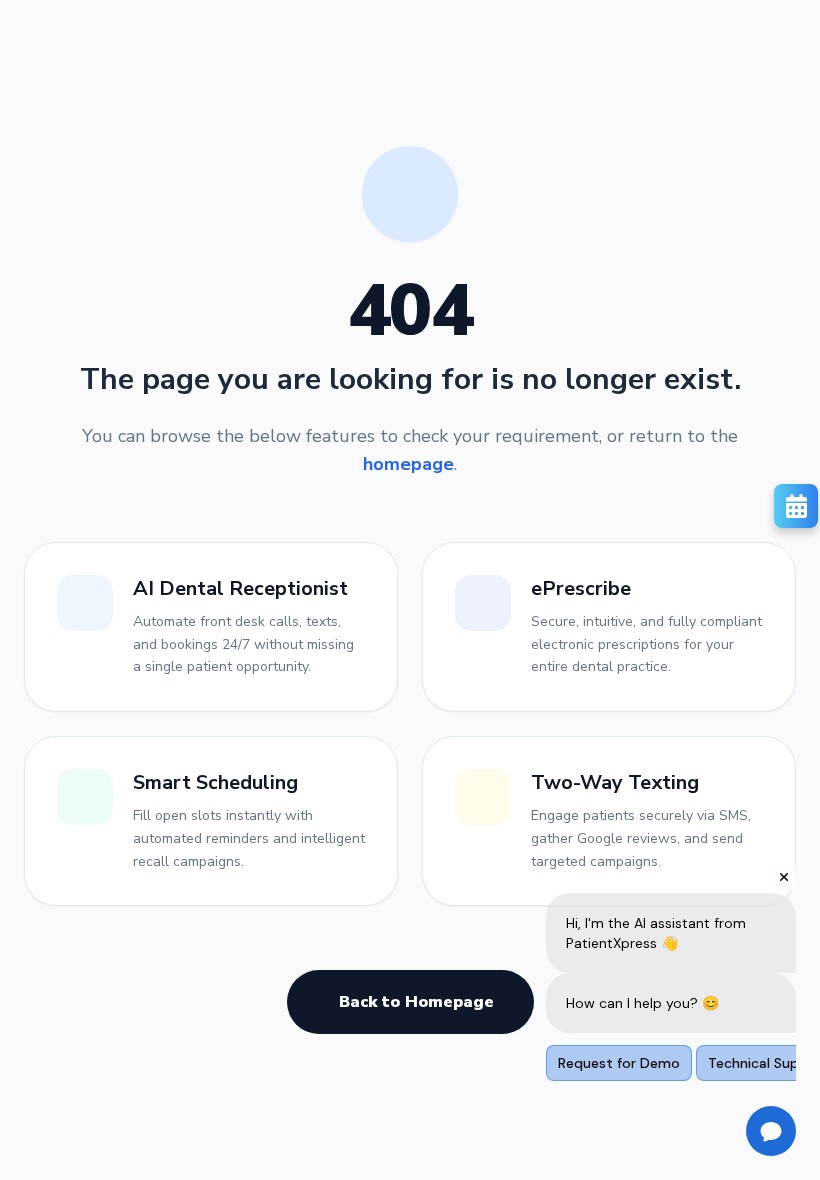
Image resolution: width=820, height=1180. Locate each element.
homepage (408, 464)
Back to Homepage (416, 1002)
